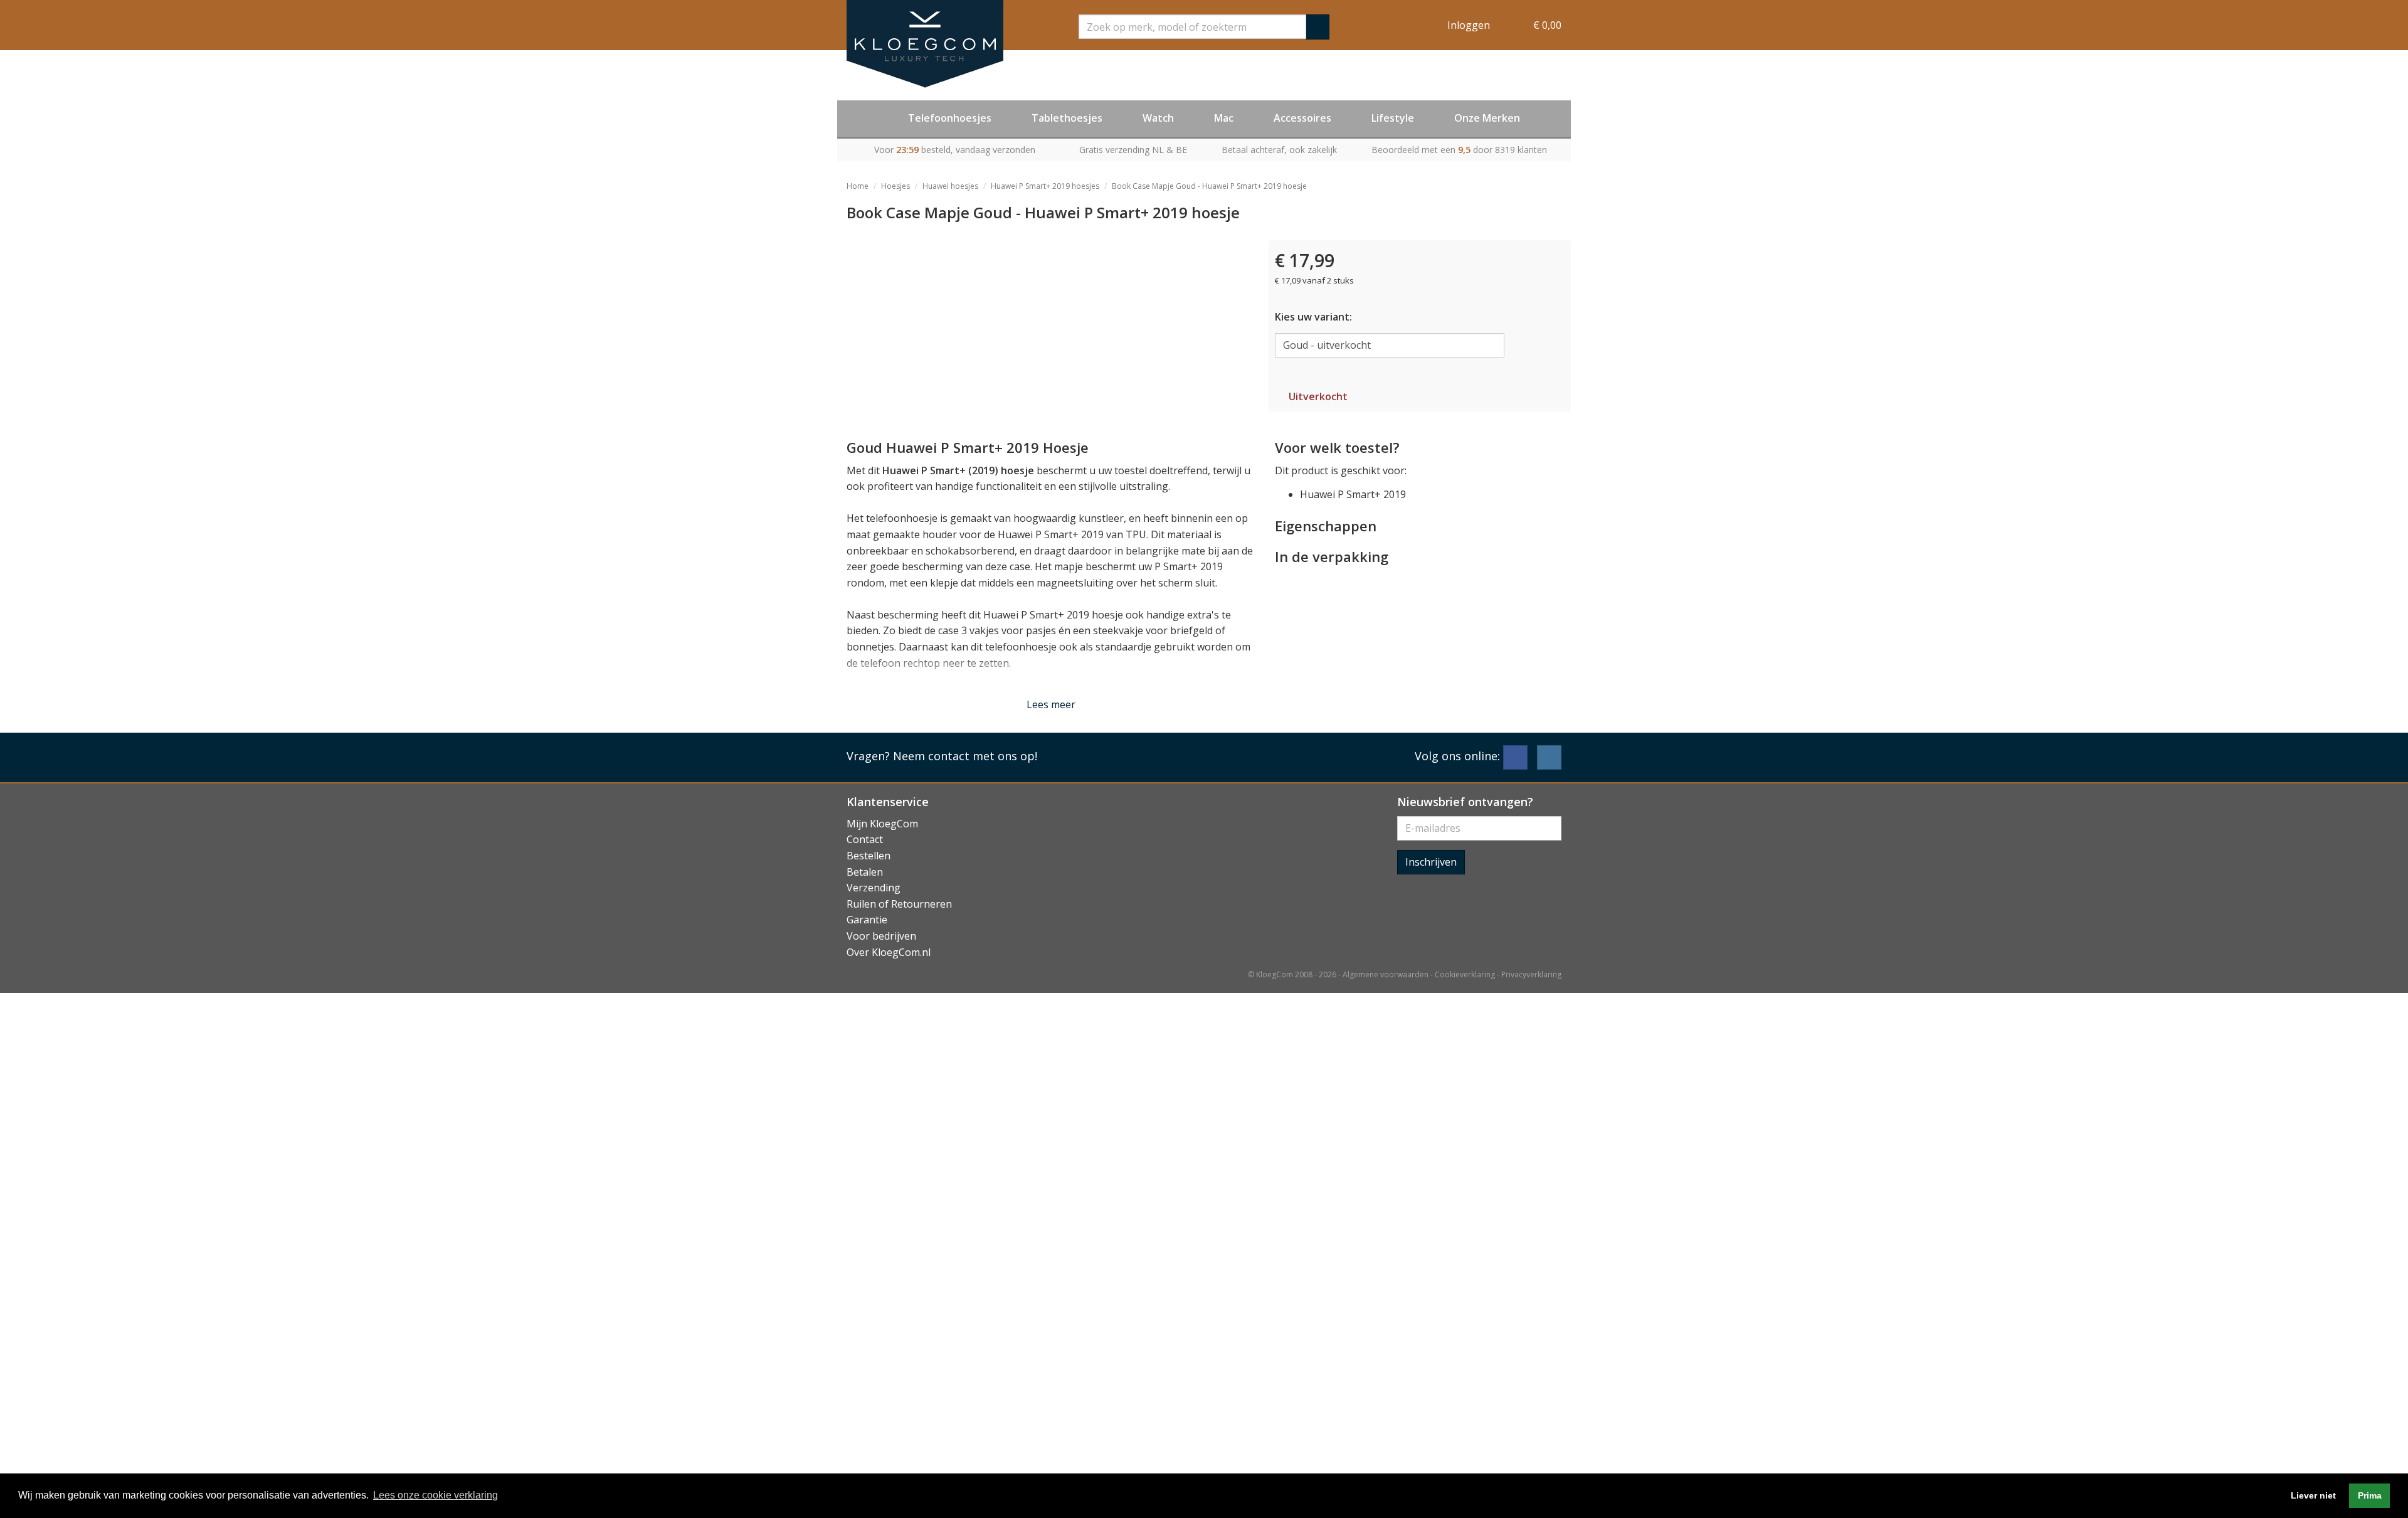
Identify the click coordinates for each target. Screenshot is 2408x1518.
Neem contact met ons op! (965, 756)
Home (858, 186)
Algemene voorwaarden (1386, 974)
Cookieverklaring (1465, 974)
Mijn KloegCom (882, 824)
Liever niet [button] (2313, 1495)
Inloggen (1469, 25)
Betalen (865, 872)
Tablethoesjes (1067, 118)
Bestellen (869, 856)
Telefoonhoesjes (950, 118)
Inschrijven (1431, 862)
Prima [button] (2370, 1495)
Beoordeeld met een (1459, 150)
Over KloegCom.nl (889, 952)
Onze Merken (1487, 118)
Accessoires (1302, 118)
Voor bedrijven (881, 936)
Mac (1224, 118)
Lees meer (1051, 704)
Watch (1158, 118)
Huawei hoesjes (950, 186)
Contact (865, 839)
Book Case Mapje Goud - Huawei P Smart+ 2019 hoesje (1209, 186)
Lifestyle (1393, 118)
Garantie (867, 920)
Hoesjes (895, 186)
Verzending (874, 888)
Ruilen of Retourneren (899, 904)
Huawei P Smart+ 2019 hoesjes (1045, 186)
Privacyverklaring (1531, 974)
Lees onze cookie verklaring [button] (436, 1495)
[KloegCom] (925, 44)
